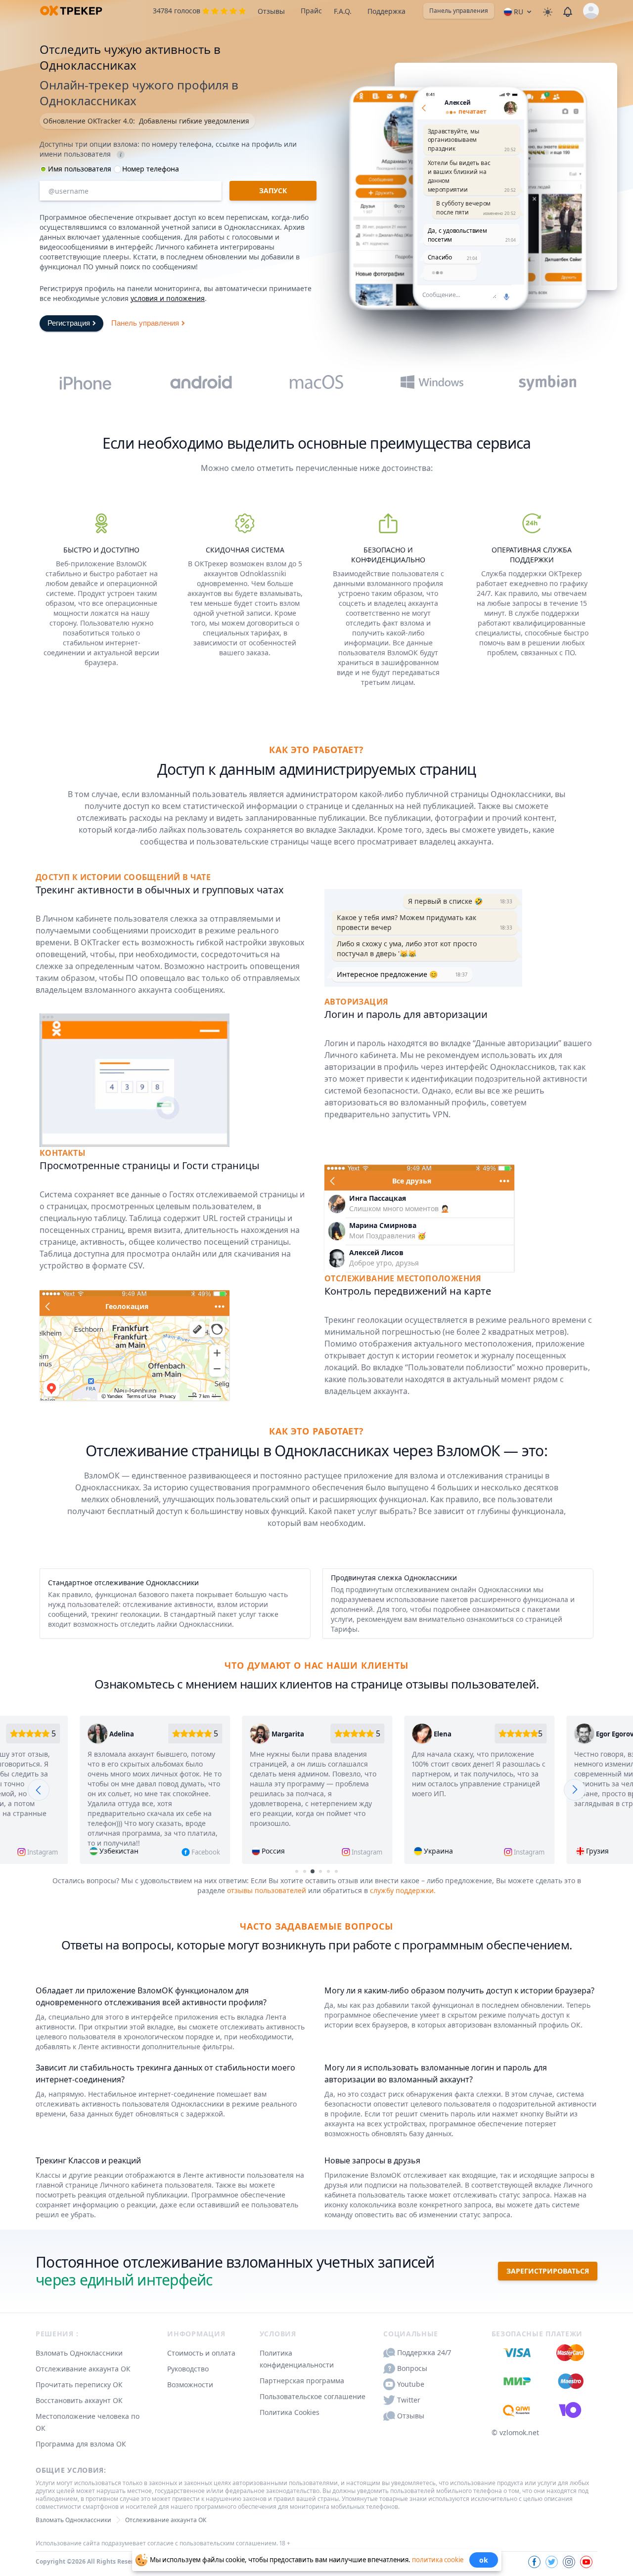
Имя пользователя (80, 169)
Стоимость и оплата (201, 2353)
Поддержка (386, 11)
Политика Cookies (290, 2412)
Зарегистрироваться (548, 2271)
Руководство (188, 2369)
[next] (575, 1790)
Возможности (190, 2385)
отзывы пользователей (267, 1890)
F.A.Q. (343, 11)
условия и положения (168, 298)
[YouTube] (586, 2562)
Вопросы (412, 2368)
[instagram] (569, 2562)
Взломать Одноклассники (79, 2353)
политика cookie (438, 2559)
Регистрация (69, 322)
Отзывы (271, 11)
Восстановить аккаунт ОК (79, 2400)
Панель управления (459, 11)
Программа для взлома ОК (81, 2444)
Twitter (409, 2400)
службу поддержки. (403, 1890)
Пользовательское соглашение (313, 2396)
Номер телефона (151, 169)
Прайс (311, 11)
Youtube (411, 2384)
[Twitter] (552, 2562)
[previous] (39, 1790)
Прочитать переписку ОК (79, 2385)
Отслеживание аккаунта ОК (83, 2369)
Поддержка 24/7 (424, 2352)
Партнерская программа (302, 2381)
